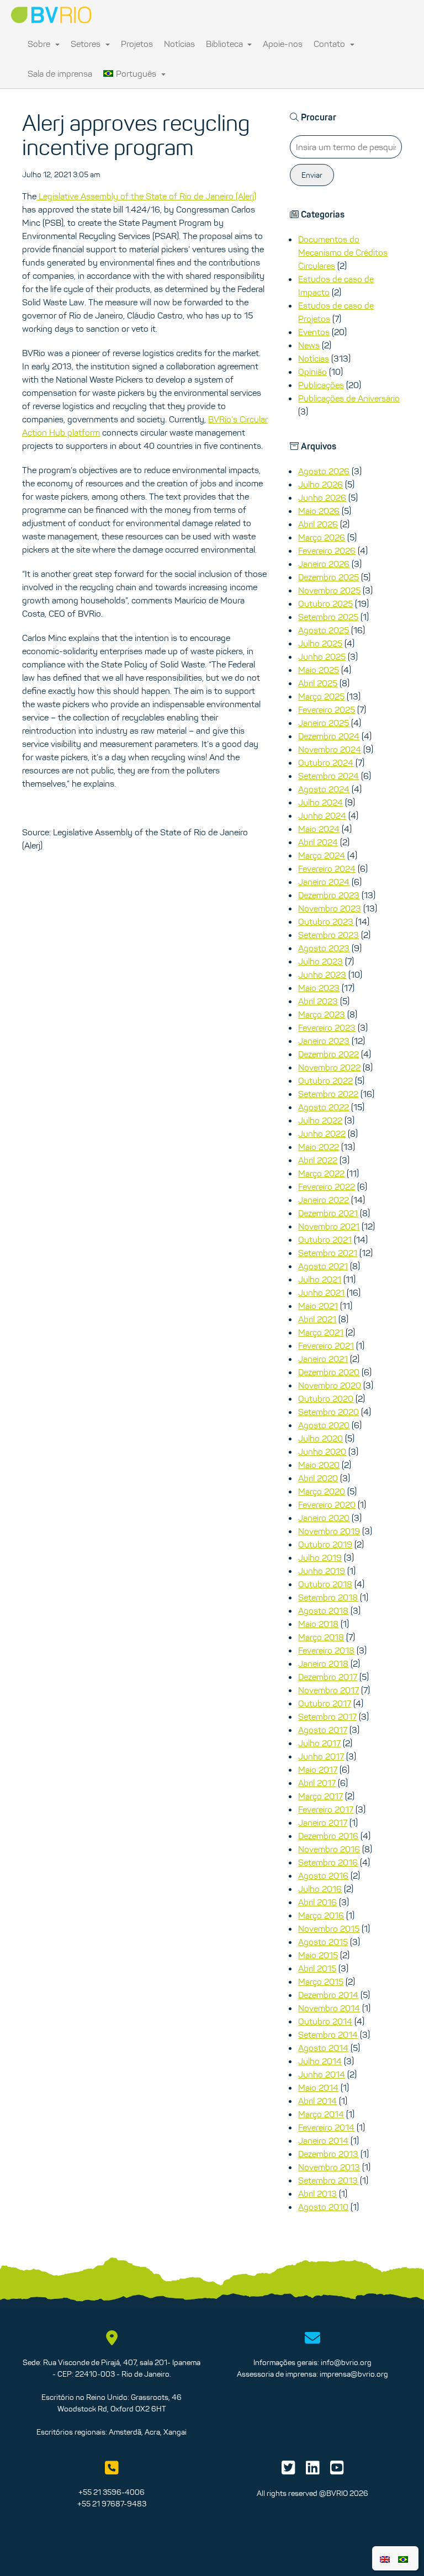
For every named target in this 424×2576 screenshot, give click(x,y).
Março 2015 (321, 1981)
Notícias (179, 44)
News (309, 345)
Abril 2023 (318, 1001)
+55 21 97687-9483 (112, 2504)
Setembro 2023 (328, 935)
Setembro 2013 (328, 2180)
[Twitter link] (288, 2471)
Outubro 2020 (326, 1398)
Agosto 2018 (323, 1610)
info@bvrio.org (346, 2362)
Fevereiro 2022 (327, 1186)
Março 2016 (321, 1915)
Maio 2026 (319, 511)
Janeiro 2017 (323, 1822)
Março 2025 (321, 696)
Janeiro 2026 (324, 564)
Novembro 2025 (329, 590)
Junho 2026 (322, 497)
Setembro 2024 (328, 776)
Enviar (312, 175)
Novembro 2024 (330, 749)
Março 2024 (322, 855)
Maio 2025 (319, 670)
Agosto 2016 (323, 1875)
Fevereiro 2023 (327, 1027)
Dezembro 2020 (329, 1372)
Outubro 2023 (326, 921)
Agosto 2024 (324, 789)
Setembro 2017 (327, 1716)
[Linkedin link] (313, 2471)
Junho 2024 (322, 815)
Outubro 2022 (325, 1080)
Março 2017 (320, 1796)
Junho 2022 (322, 1133)
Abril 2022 (318, 1160)
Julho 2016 (320, 1889)
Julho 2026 (320, 484)
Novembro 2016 (329, 1849)
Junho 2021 (321, 1292)
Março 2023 (322, 1014)
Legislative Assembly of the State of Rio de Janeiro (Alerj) (146, 196)
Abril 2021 (317, 1319)
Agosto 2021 (323, 1266)
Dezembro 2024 (329, 736)
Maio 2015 (318, 1955)
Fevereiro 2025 (327, 709)
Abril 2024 (318, 842)
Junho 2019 (322, 1571)
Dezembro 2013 (328, 2154)
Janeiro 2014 (323, 2140)
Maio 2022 (319, 1147)
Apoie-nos (283, 44)
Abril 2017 (317, 1783)
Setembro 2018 (328, 1597)
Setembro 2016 (328, 1862)
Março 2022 (321, 1173)
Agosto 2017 (323, 1730)
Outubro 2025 (325, 603)
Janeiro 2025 (324, 723)
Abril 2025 (318, 683)
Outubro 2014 (325, 2021)
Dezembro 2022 (328, 1054)
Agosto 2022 (324, 1107)
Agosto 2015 (323, 1942)
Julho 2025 (320, 643)
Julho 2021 (320, 1279)
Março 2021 (321, 1332)
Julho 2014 (320, 2061)
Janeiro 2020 (324, 1518)
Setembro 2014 (328, 2034)
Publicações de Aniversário (349, 398)
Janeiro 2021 (323, 1359)
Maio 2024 (319, 829)
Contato (330, 44)
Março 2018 (321, 1637)
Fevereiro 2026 (327, 550)
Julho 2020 (320, 1438)
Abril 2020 (318, 1478)
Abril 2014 (317, 2101)
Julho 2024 (320, 802)
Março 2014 (321, 2114)
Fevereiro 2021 (326, 1345)
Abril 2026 (318, 524)
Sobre (40, 44)
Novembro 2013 (329, 2167)
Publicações (321, 385)
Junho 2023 (322, 974)
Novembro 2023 (330, 908)
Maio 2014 (318, 2087)
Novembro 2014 (329, 2008)
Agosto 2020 (324, 1425)
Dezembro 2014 (328, 1995)
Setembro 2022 (328, 1094)
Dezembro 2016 (328, 1836)
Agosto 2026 (324, 471)
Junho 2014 (322, 2074)
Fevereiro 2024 (327, 868)
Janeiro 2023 (324, 1041)
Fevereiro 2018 (326, 1650)
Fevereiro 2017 (326, 1809)
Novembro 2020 (330, 1385)
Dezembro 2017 (328, 1677)
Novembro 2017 (328, 1690)
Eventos (314, 332)
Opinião (312, 372)
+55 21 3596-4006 (112, 2492)
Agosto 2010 (323, 2207)
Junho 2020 (322, 1451)
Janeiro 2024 (324, 882)
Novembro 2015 (329, 1928)
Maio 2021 (318, 1306)
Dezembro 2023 (329, 895)
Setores (87, 44)
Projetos (137, 44)
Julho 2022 (320, 1120)
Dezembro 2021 (328, 1213)
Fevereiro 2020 (327, 1504)
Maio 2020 (319, 1465)
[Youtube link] (337, 2471)
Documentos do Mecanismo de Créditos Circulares (343, 252)
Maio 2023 (319, 988)
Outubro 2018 (325, 1584)
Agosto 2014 (323, 2048)
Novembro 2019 (329, 1531)
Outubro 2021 (325, 1239)
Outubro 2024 (326, 762)
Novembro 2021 (329, 1226)
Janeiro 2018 (323, 1663)
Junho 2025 (322, 656)
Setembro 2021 (328, 1253)
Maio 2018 (318, 1624)
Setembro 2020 (328, 1412)
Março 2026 (322, 537)
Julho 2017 (319, 1743)
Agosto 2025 (324, 630)
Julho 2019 (320, 1557)
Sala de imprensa (60, 73)
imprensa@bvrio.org (354, 2374)
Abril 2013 (317, 2193)
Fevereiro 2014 (326, 2127)
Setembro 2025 (328, 617)
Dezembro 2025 (328, 577)
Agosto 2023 (324, 948)
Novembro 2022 (329, 1067)
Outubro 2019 (325, 1544)
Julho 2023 (320, 961)
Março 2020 (322, 1491)
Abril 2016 (317, 1902)
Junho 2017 (321, 1756)
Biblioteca (226, 44)
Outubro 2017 (325, 1703)
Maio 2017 (318, 1769)
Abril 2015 (317, 1968)
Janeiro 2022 (324, 1200)
